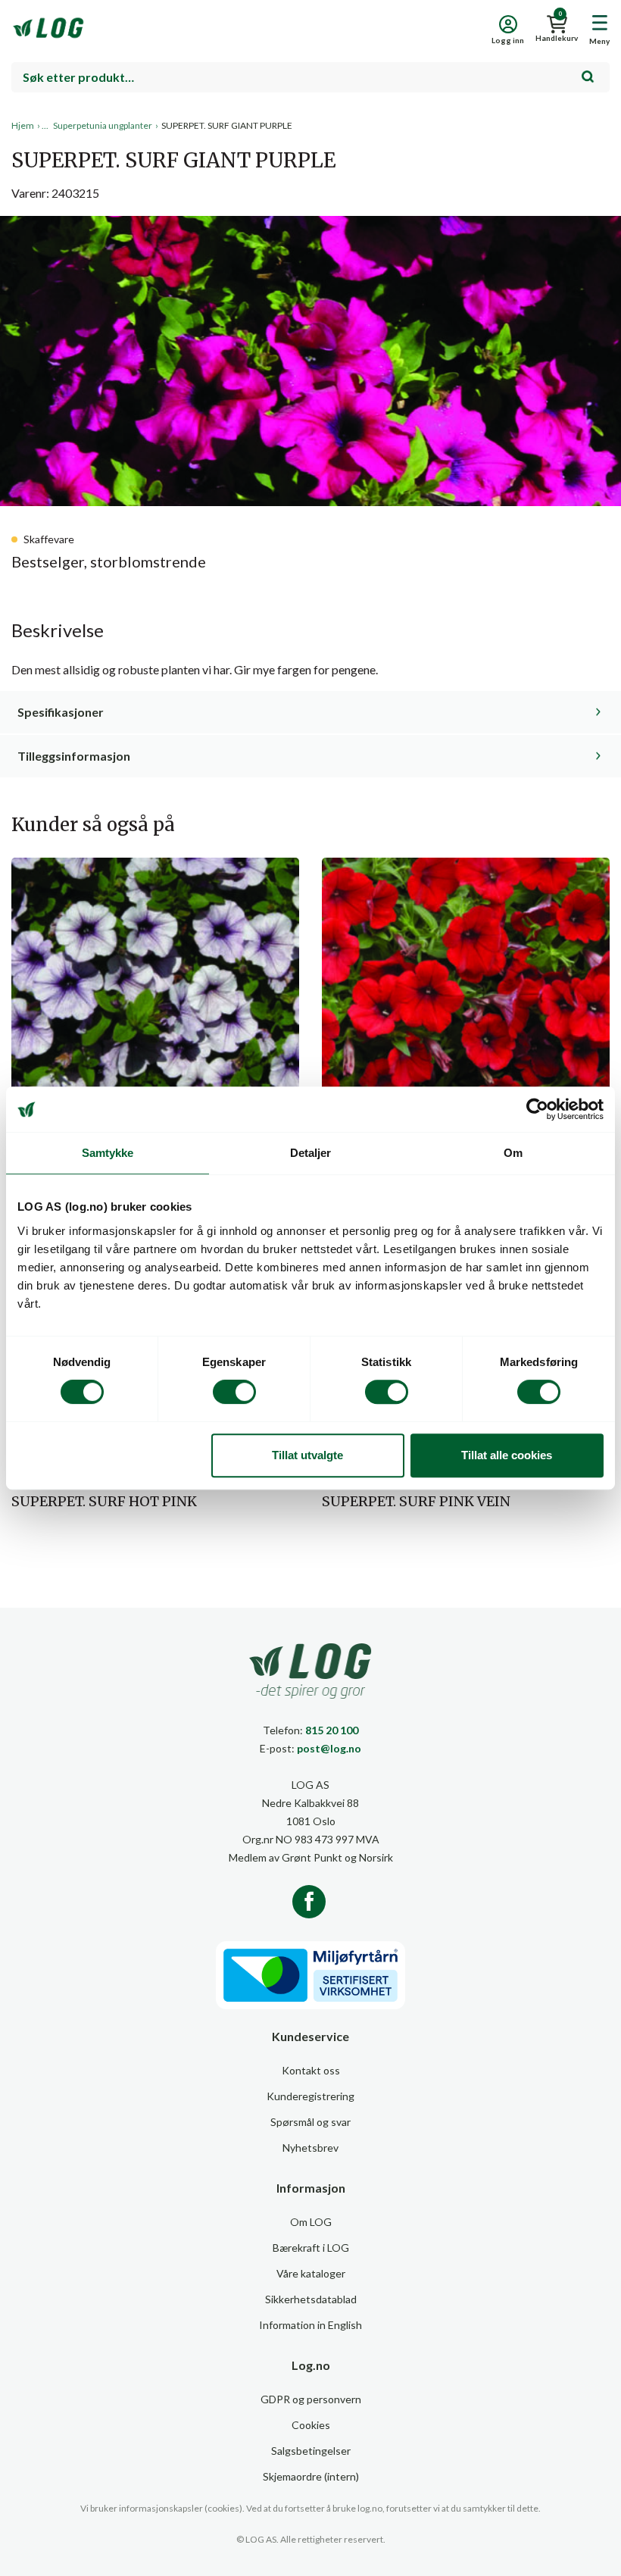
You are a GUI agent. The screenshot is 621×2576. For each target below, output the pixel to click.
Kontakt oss (311, 2070)
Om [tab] (513, 1153)
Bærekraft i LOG (311, 2248)
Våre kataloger (311, 2273)
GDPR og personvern (311, 2399)
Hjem (23, 125)
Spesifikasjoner (61, 712)
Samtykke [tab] (108, 1153)
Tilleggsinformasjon (74, 756)
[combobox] (310, 77)
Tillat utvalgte (307, 1455)
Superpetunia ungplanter (103, 125)
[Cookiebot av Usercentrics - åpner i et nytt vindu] (537, 1109)
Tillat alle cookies (507, 1455)
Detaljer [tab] (311, 1153)
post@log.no (329, 1748)
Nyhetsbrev (310, 2148)
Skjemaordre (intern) (311, 2476)
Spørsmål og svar (310, 2122)
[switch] (234, 1392)
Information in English (310, 2325)
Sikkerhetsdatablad (311, 2299)
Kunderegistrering (310, 2096)
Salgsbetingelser (311, 2451)
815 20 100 (332, 1730)
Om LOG (311, 2222)
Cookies (311, 2425)
